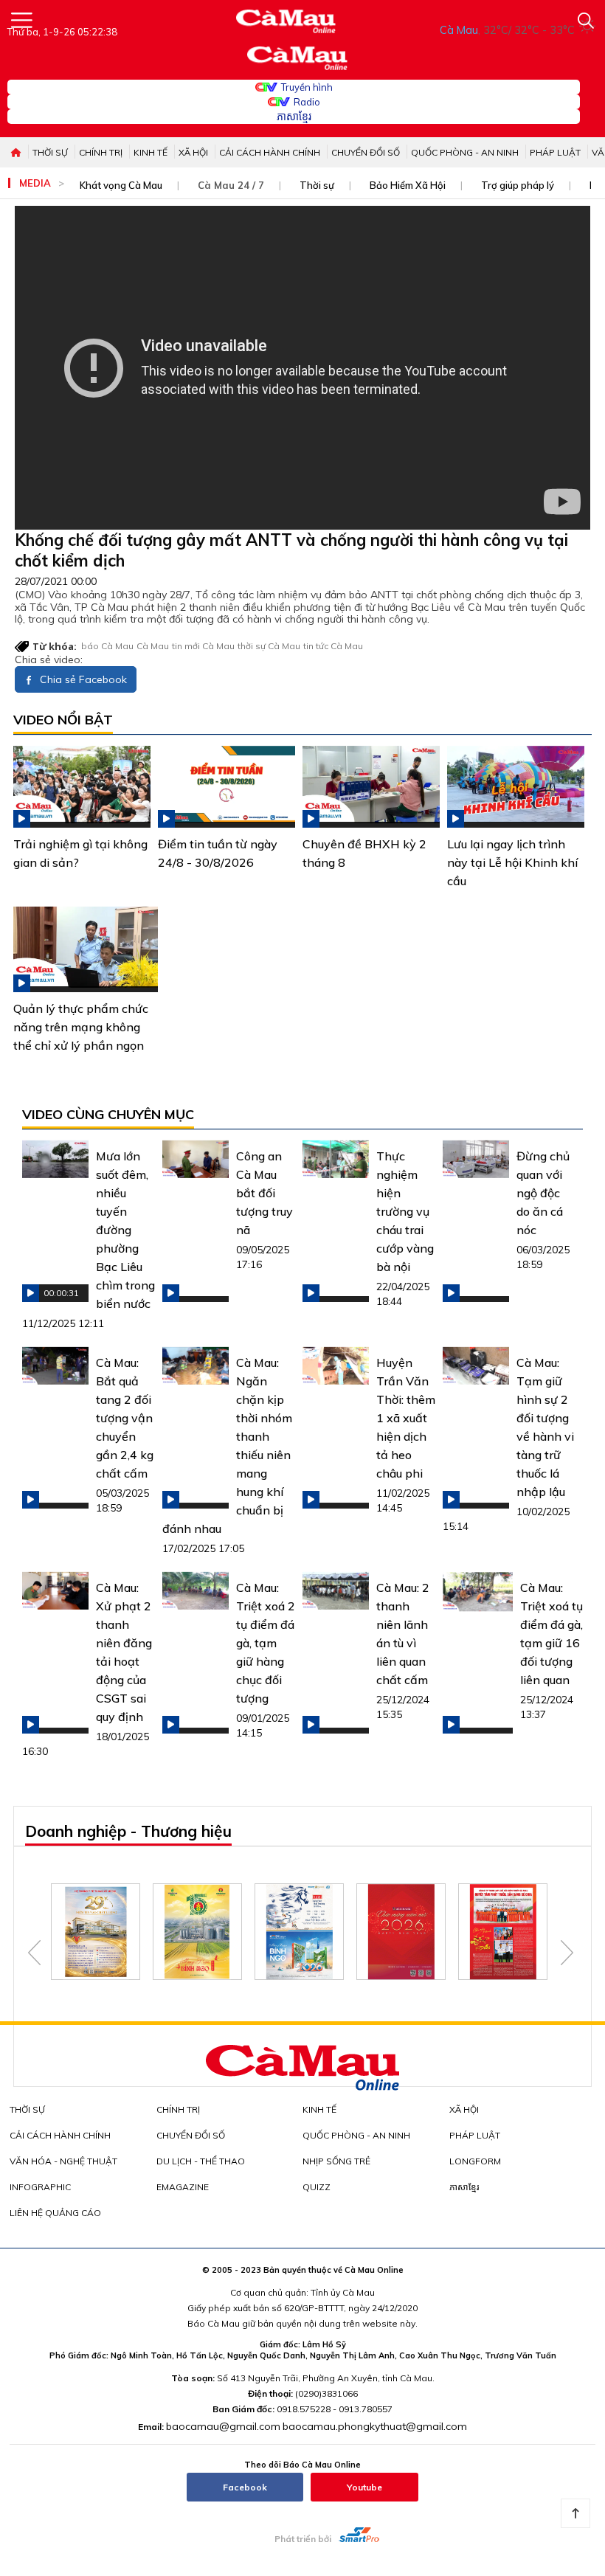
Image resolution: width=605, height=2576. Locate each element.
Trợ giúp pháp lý (518, 185)
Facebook (245, 2487)
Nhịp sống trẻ (336, 2161)
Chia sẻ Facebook (82, 679)
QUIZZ (317, 2187)
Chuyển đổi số (366, 152)
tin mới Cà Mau (203, 646)
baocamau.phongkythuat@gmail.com (375, 2426)
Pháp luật (555, 152)
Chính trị (101, 152)
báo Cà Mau (107, 646)
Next (567, 1953)
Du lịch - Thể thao (201, 2161)
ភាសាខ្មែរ (294, 117)
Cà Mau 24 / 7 (231, 185)
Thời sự (50, 152)
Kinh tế (151, 152)
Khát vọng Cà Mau (121, 185)
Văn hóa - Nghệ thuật (63, 2161)
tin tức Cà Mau (333, 646)
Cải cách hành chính (270, 152)
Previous (34, 1953)
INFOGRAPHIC (40, 2187)
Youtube (364, 2487)
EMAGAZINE (183, 2187)
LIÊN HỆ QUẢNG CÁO (55, 2213)
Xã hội (193, 152)
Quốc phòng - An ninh (465, 152)
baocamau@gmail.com (223, 2426)
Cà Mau (153, 646)
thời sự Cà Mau (269, 646)
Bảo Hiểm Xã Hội (408, 185)
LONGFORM (475, 2161)
